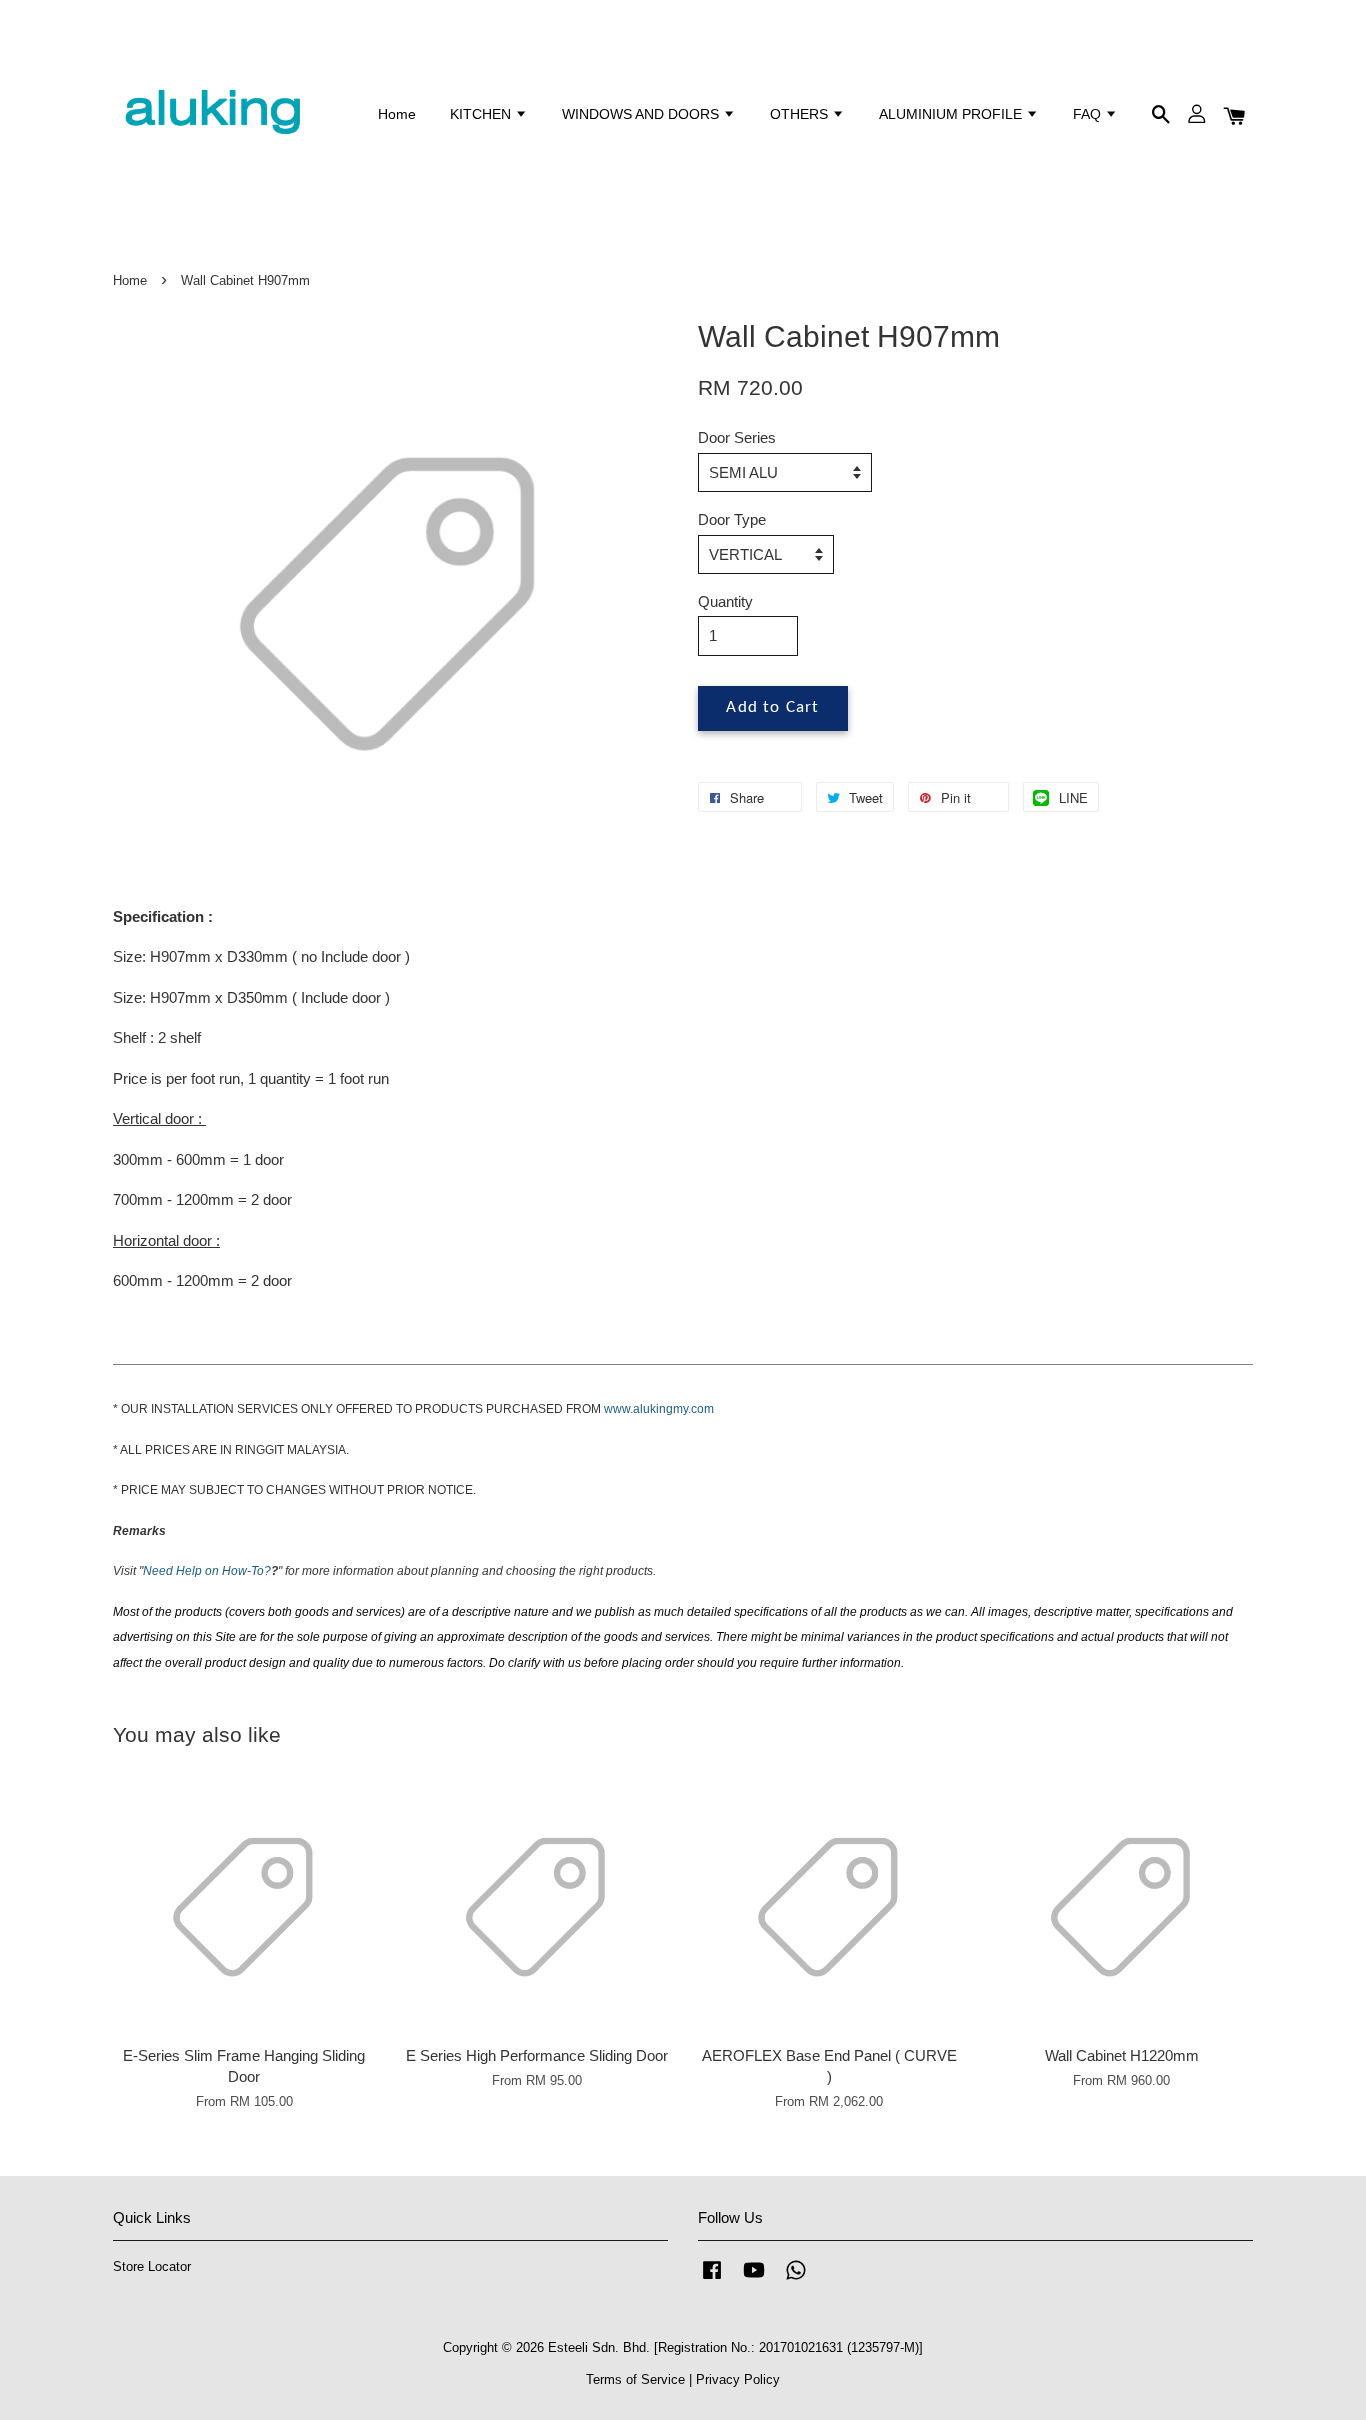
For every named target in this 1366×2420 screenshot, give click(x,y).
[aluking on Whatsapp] (796, 2279)
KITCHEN (482, 114)
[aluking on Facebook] (712, 2279)
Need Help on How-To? (207, 1571)
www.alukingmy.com (659, 1409)
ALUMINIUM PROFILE (952, 114)
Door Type (732, 519)
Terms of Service (635, 2379)
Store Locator (152, 2266)
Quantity (725, 601)
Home (397, 114)
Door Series (737, 437)
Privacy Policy (738, 2379)
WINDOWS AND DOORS (642, 114)
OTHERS (801, 114)
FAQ (1089, 114)
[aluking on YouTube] (754, 2279)
